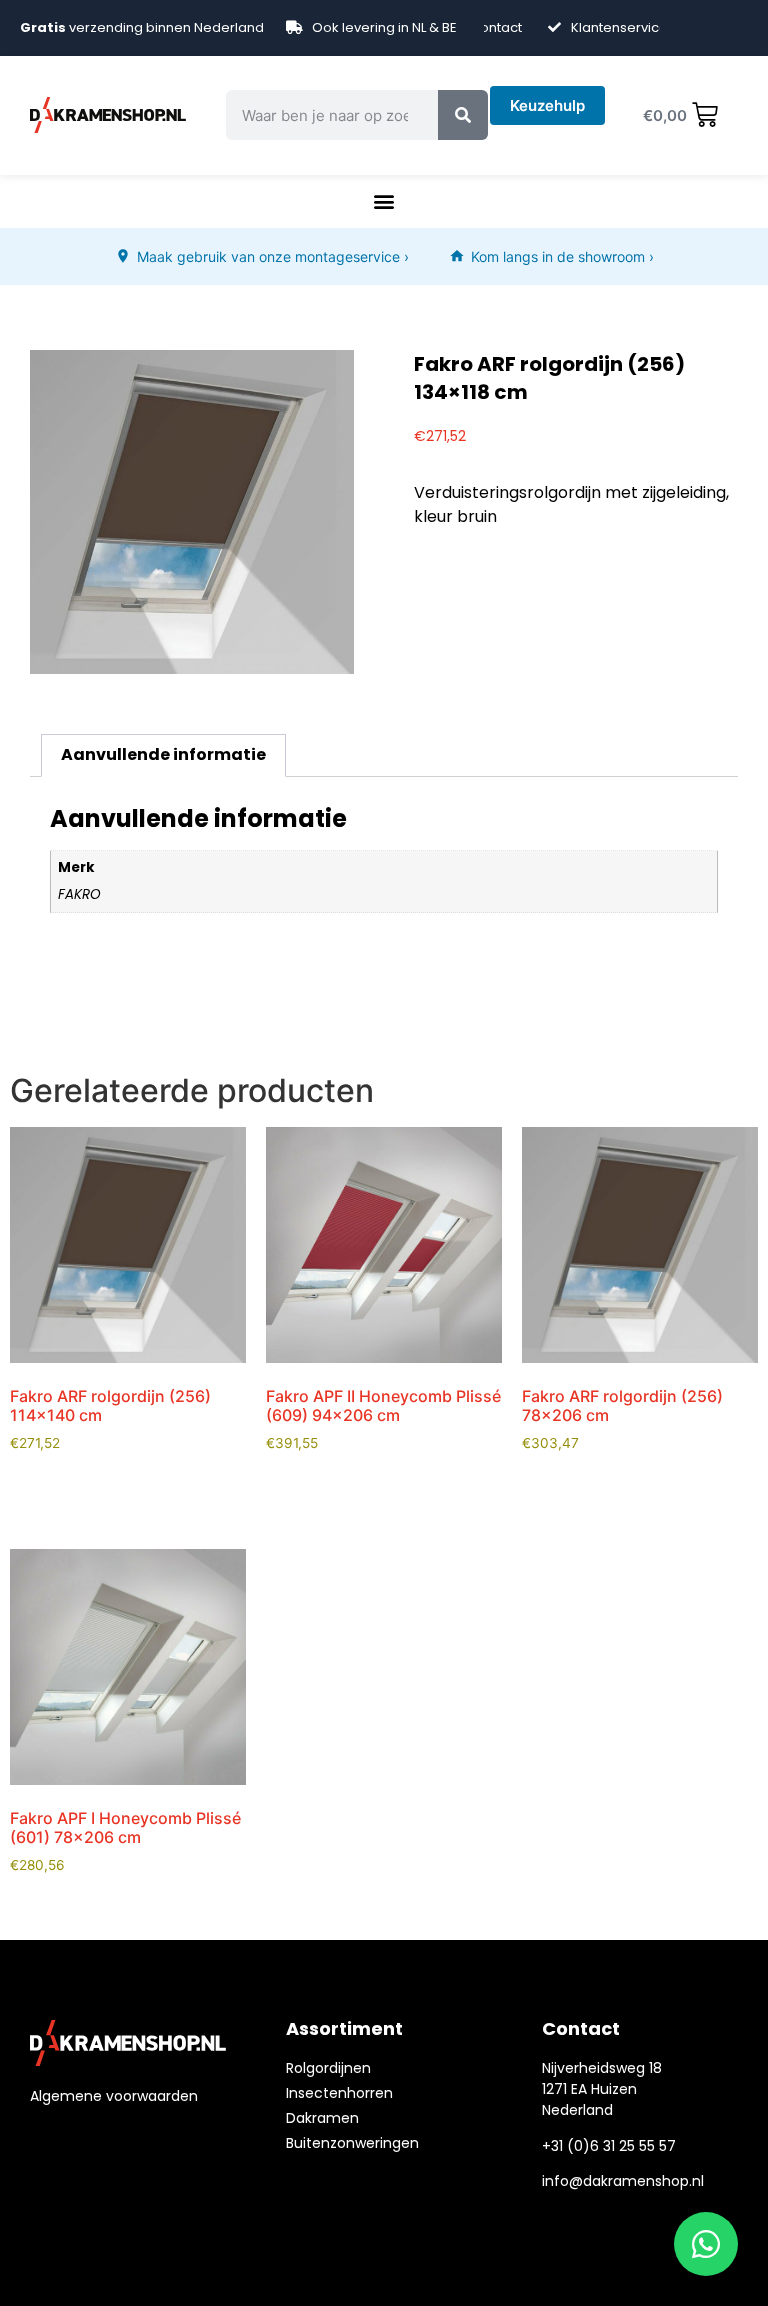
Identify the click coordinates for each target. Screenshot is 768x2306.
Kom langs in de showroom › (562, 256)
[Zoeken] (463, 115)
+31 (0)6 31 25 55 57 (609, 2146)
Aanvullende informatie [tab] (163, 754)
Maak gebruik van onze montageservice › (273, 256)
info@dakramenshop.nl (623, 2181)
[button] (384, 201)
